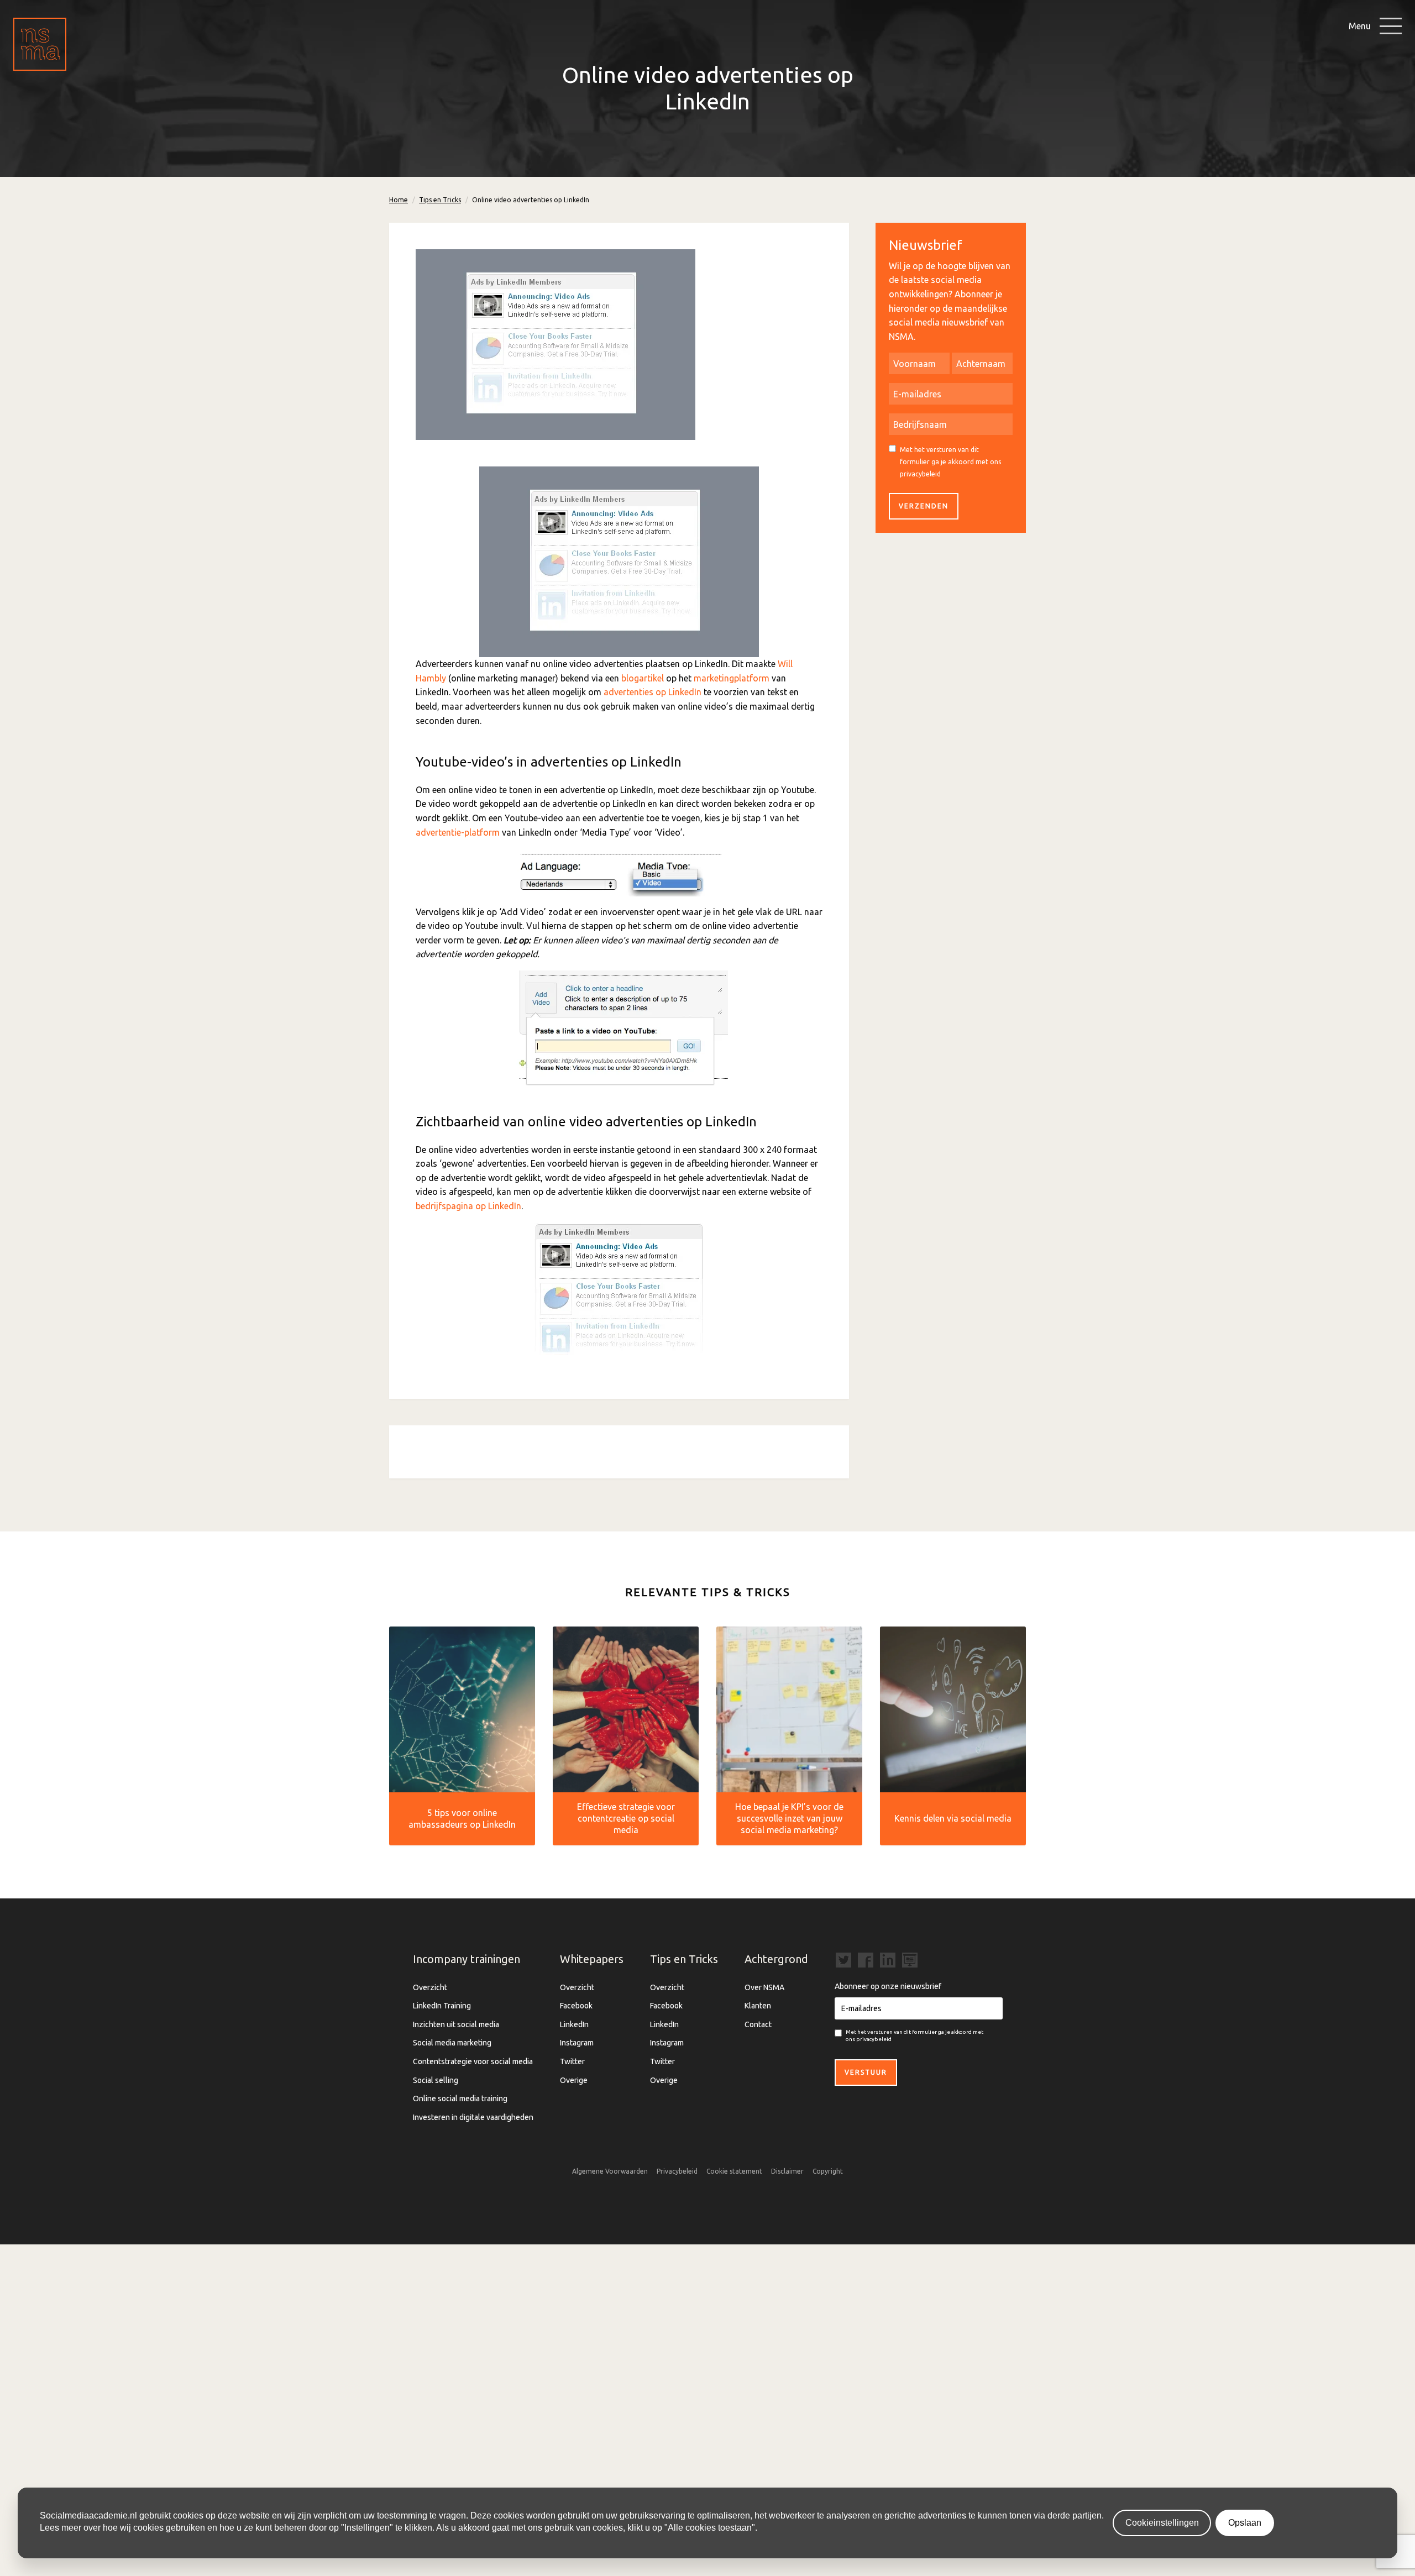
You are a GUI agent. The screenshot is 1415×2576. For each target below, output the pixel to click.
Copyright (828, 2171)
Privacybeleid (677, 2171)
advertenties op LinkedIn (653, 692)
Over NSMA (764, 1987)
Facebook (576, 2006)
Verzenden (924, 506)
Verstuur (866, 2072)
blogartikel (643, 678)
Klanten (758, 2006)
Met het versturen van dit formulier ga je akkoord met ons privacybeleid (950, 461)
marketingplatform (732, 678)
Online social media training (460, 2098)
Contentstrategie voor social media (473, 2061)
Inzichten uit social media (456, 2024)
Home (399, 200)
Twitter (572, 2061)
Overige (574, 2080)
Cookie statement (734, 2171)
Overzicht (430, 1987)
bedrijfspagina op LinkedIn (468, 1206)
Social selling (436, 2080)
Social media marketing (452, 2043)
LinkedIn (574, 2024)
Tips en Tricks (440, 200)
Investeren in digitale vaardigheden (473, 2117)
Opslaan (1245, 2523)
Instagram (577, 2043)
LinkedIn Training (442, 2006)
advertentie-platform (458, 832)
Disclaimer (787, 2171)
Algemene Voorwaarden (610, 2171)
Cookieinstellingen (1162, 2523)
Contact (758, 2024)
